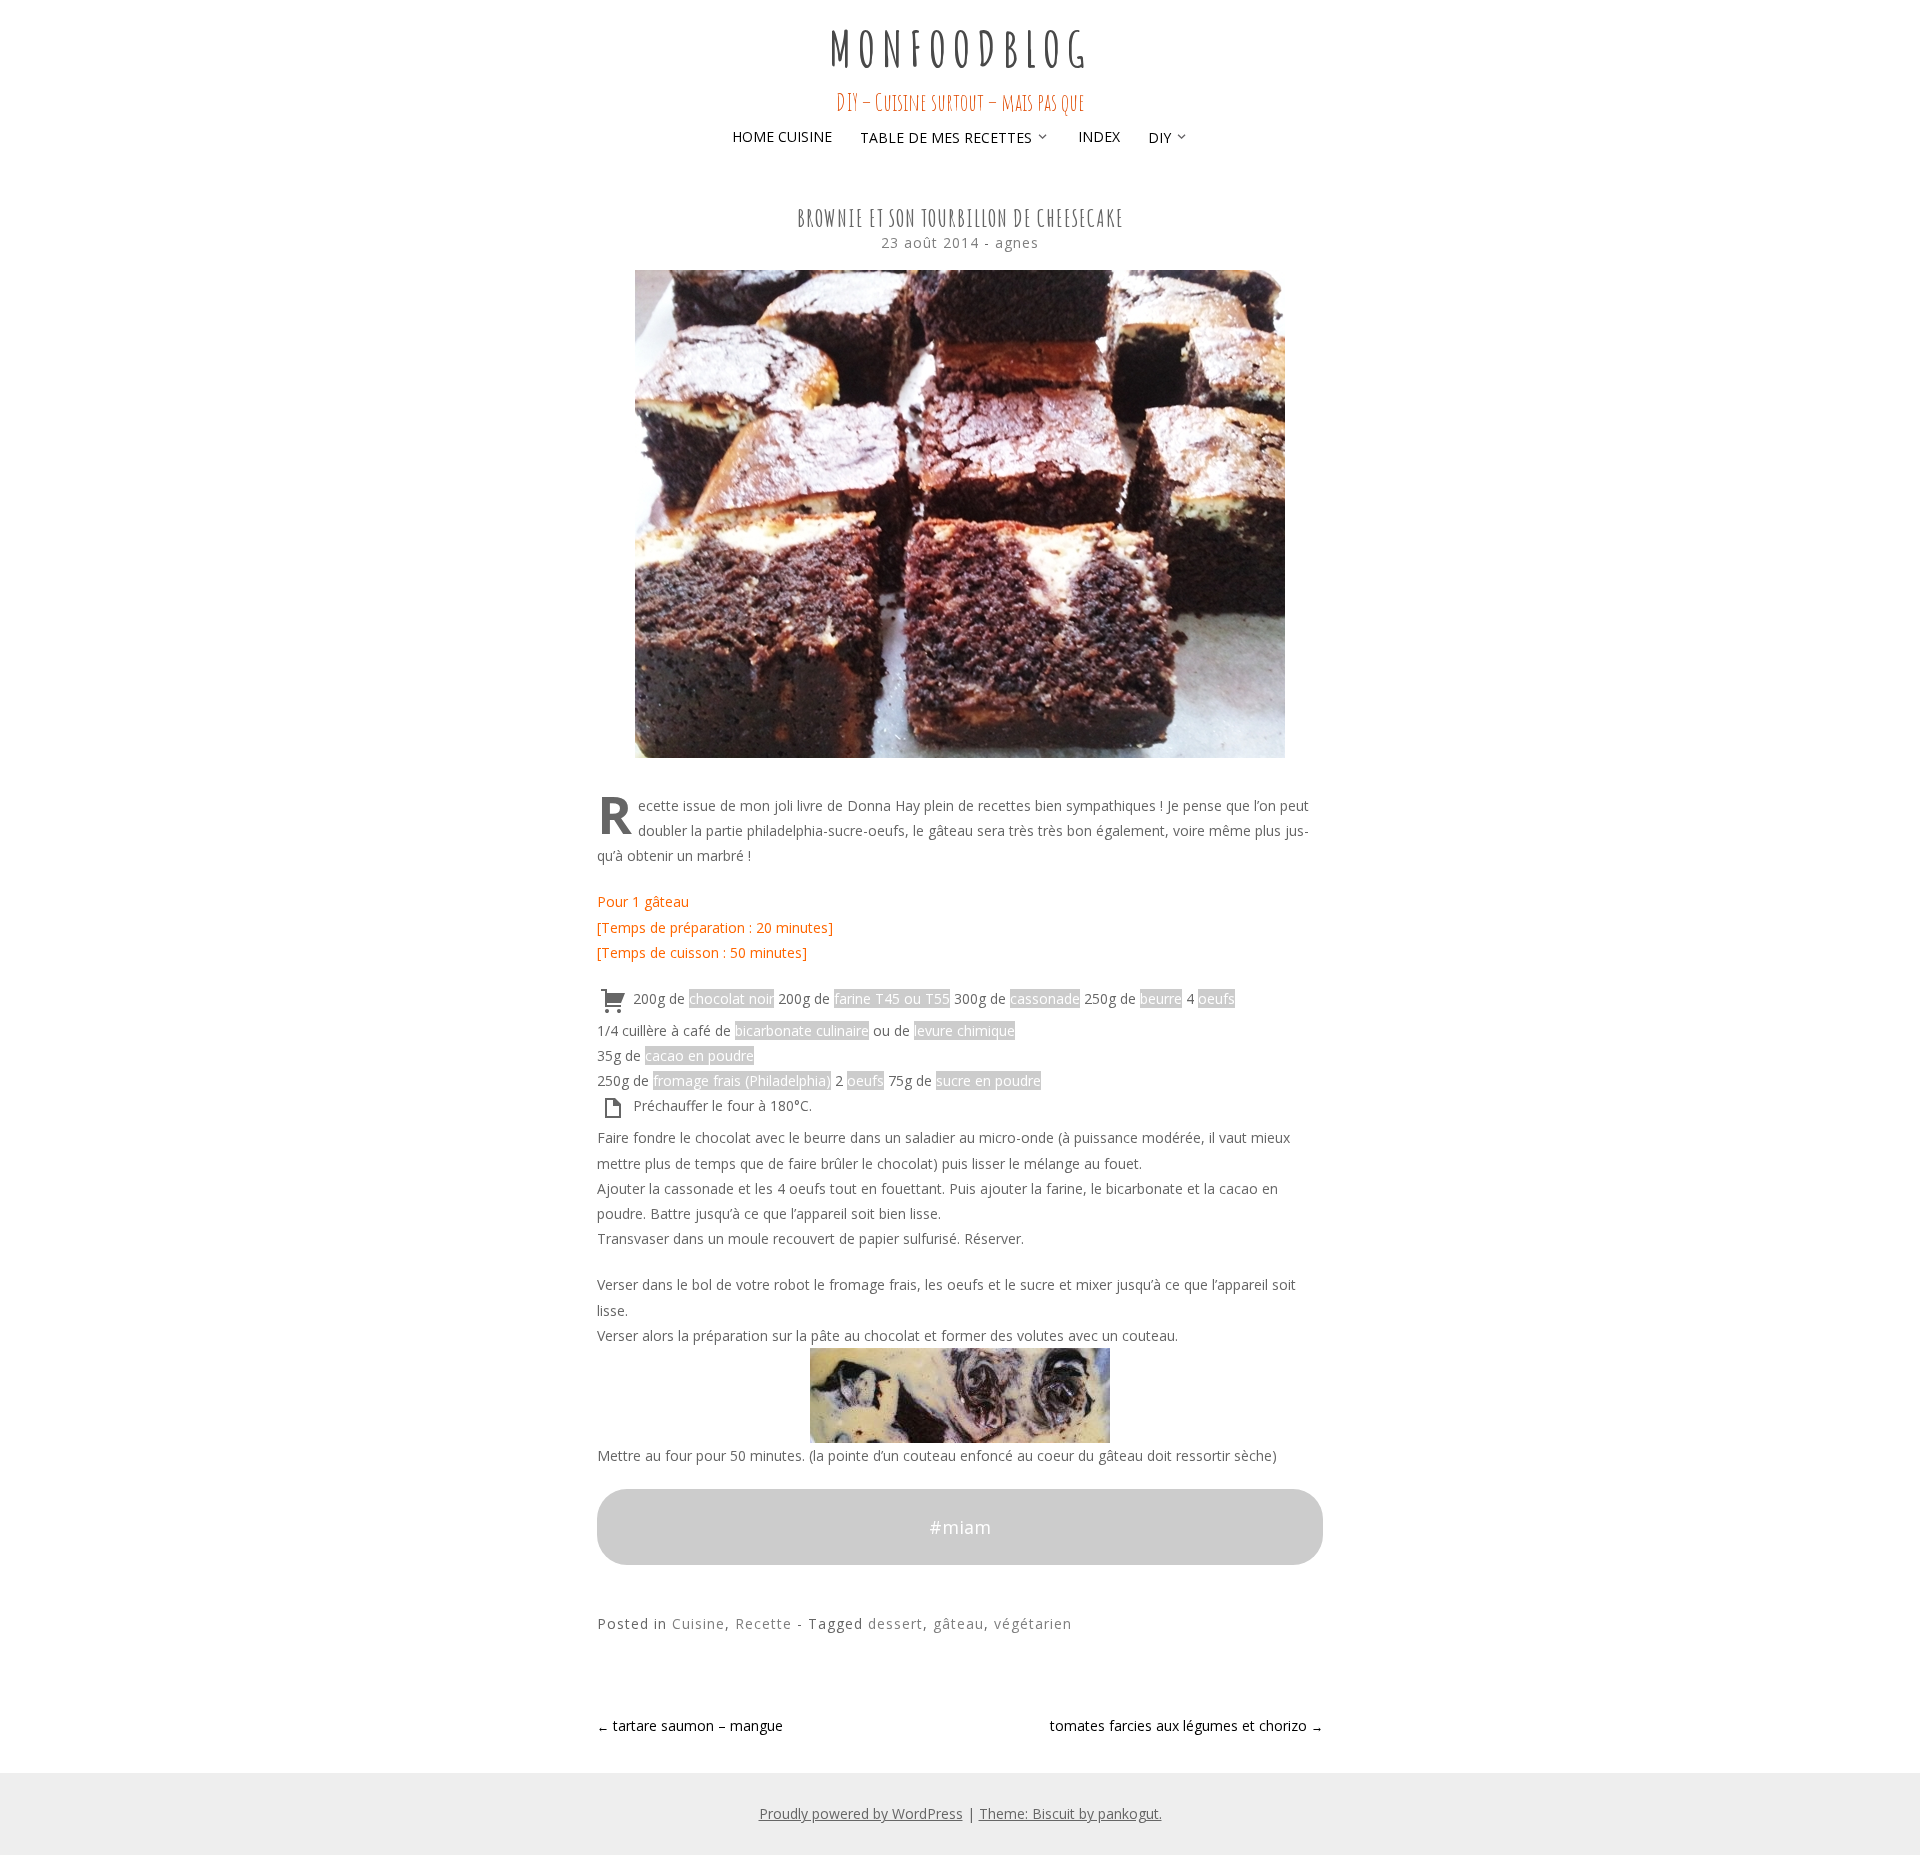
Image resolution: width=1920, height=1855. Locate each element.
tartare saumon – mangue (690, 1725)
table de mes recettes (946, 137)
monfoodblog (960, 48)
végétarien (1033, 1623)
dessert (895, 1623)
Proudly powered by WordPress (861, 1813)
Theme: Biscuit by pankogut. (1070, 1813)
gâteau (958, 1623)
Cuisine (698, 1623)
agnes (1017, 242)
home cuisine (782, 136)
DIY (1159, 137)
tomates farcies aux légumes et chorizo (1186, 1725)
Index (1099, 136)
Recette (763, 1623)
